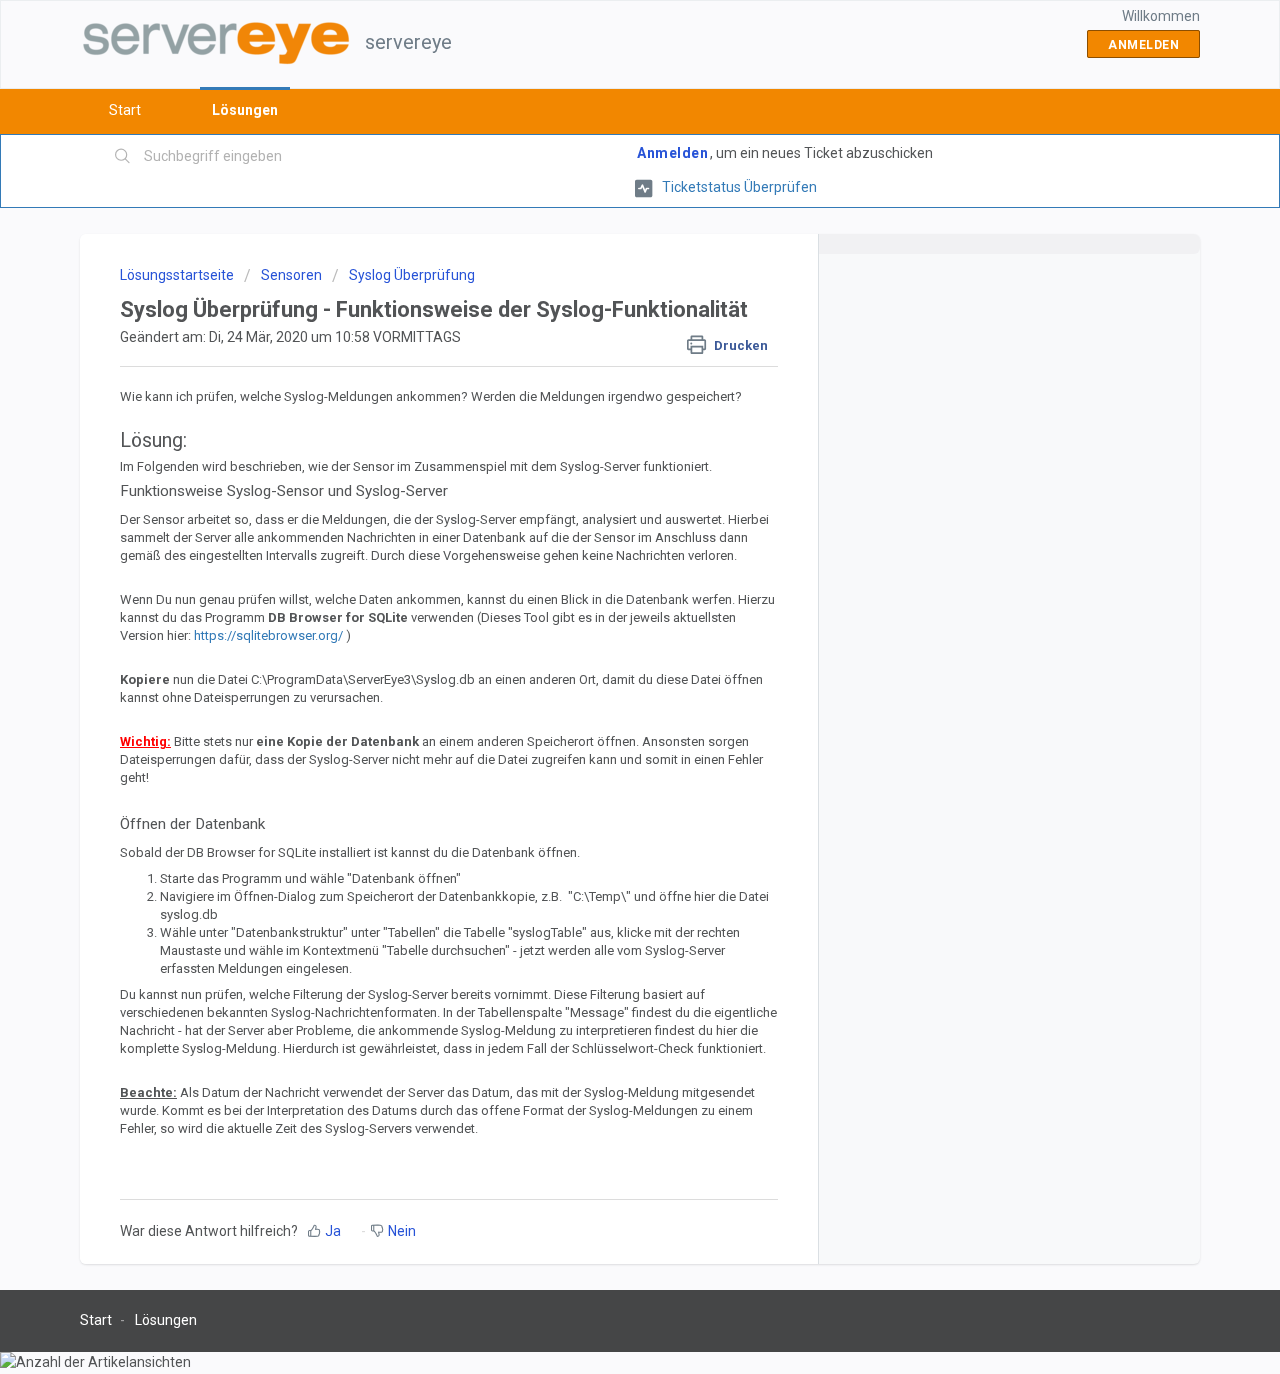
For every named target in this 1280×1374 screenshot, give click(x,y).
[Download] (603, 429)
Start (125, 110)
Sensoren (291, 275)
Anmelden (672, 153)
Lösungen (245, 110)
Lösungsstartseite (178, 275)
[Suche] (123, 157)
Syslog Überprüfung (412, 275)
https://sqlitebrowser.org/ (268, 635)
